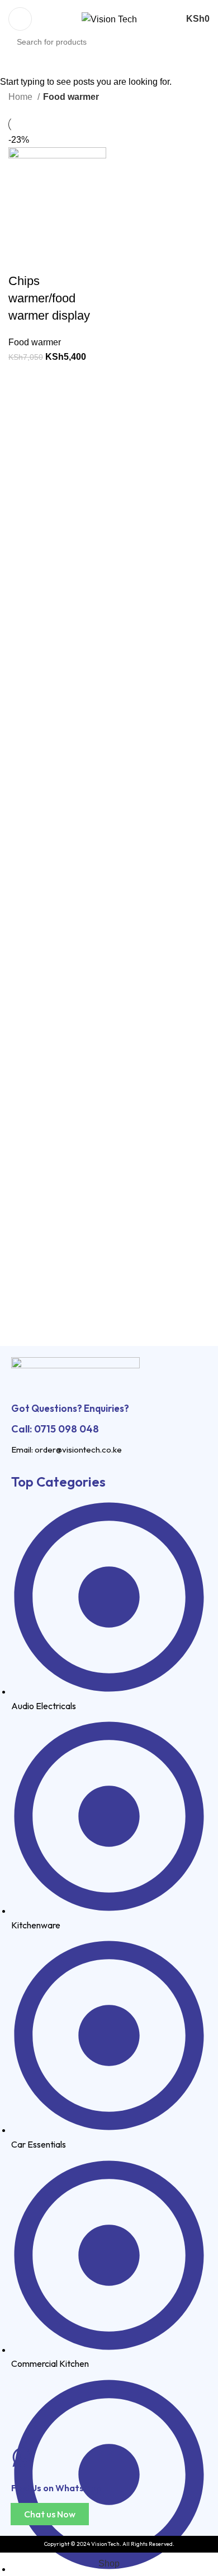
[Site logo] (109, 19)
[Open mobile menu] (20, 19)
